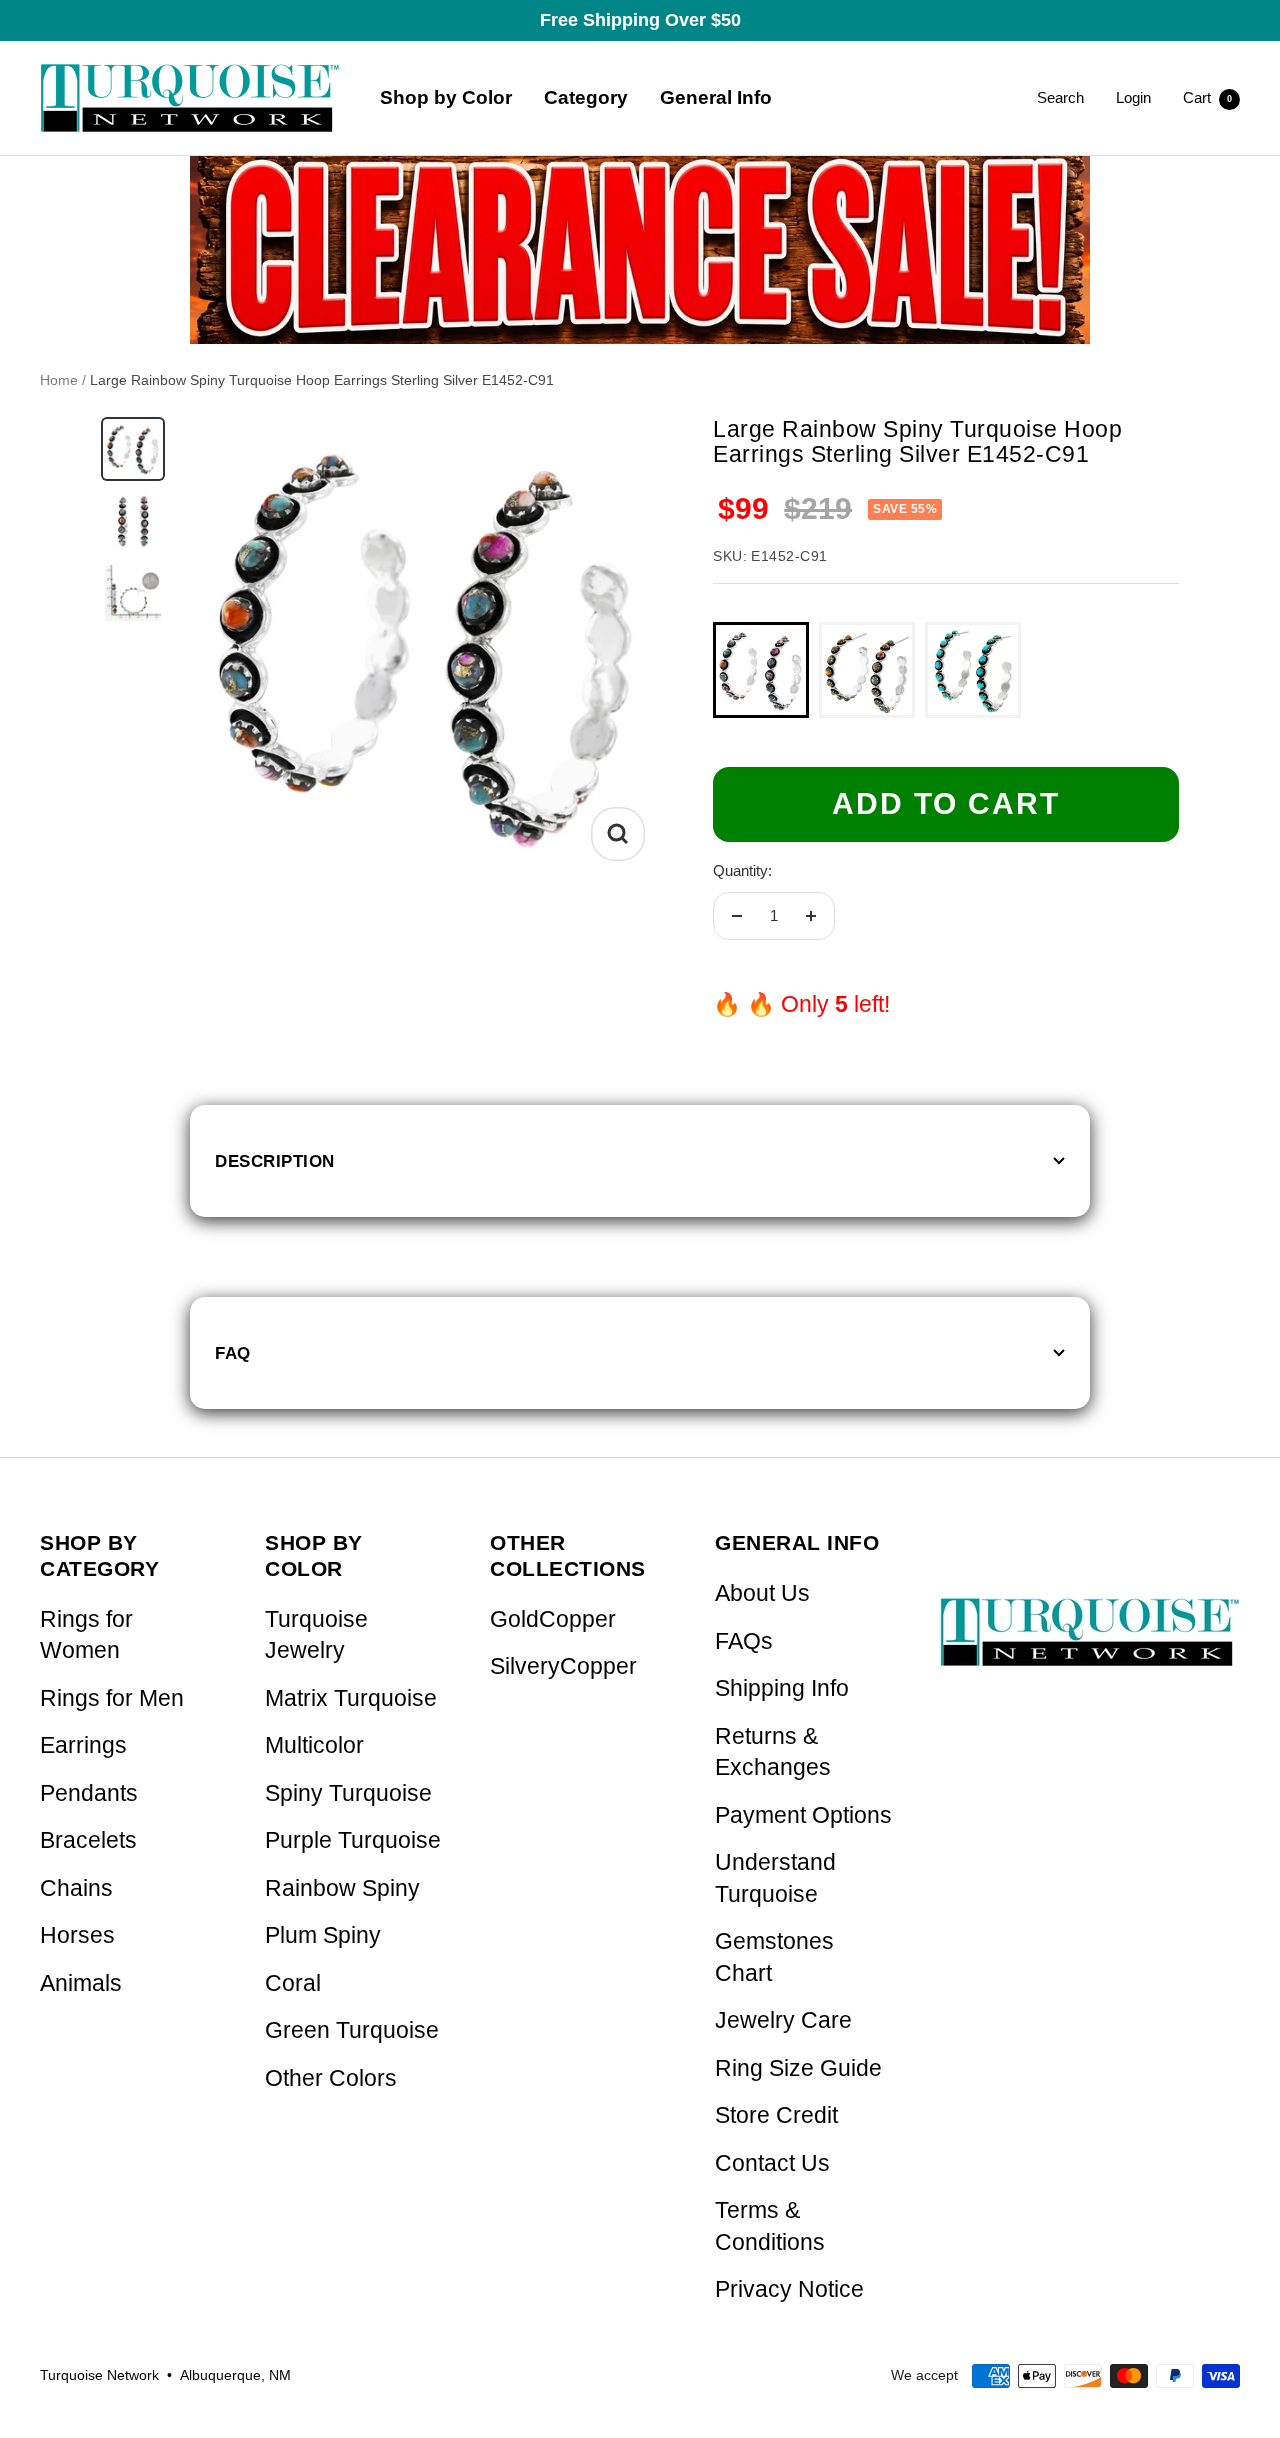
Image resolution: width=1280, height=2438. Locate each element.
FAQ (233, 1353)
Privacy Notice (789, 2289)
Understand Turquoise (775, 1878)
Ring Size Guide (798, 2068)
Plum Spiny (323, 1935)
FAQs (744, 1641)
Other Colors (331, 2078)
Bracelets (88, 1840)
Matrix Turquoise (351, 1698)
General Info (716, 97)
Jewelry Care (783, 2020)
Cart (1207, 97)
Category (586, 97)
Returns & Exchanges (773, 1752)
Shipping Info (782, 1688)
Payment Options (803, 1815)
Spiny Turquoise (348, 1793)
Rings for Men (112, 1698)
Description (275, 1161)
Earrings (83, 1745)
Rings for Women (86, 1635)
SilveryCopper (563, 1666)
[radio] (761, 670)
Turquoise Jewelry (316, 1635)
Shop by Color (446, 97)
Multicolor (314, 1745)
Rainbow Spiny (342, 1888)
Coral (293, 1983)
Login (1133, 97)
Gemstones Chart (774, 1957)
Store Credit (776, 2115)
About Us (762, 1593)
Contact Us (772, 2163)
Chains (76, 1888)
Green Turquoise (352, 2030)
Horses (77, 1935)
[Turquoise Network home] (1090, 1615)
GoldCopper (553, 1619)
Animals (81, 1983)
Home (59, 380)
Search (1060, 97)
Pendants (89, 1793)
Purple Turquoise (353, 1840)
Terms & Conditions (770, 2226)
